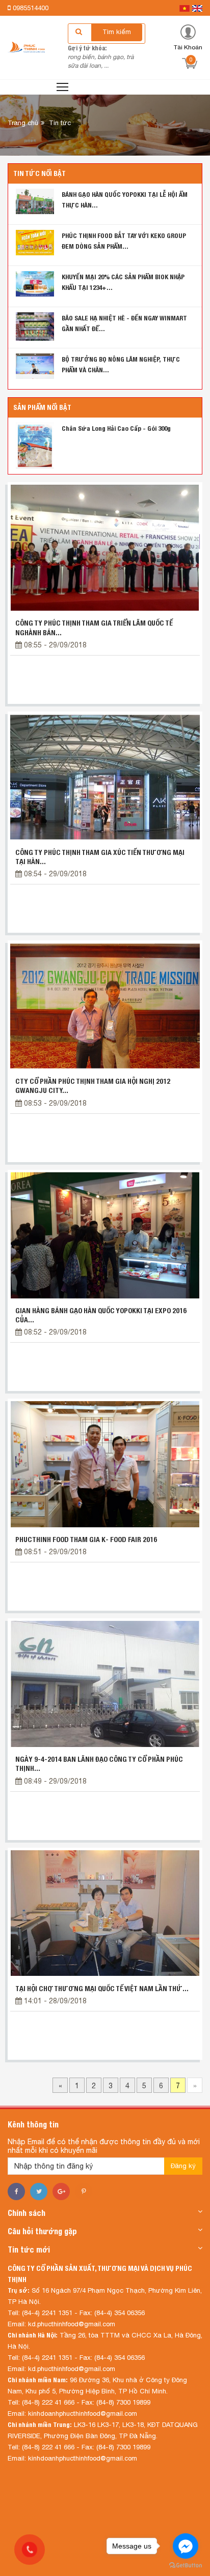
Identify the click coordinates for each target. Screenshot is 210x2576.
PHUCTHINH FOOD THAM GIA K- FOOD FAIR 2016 (86, 1539)
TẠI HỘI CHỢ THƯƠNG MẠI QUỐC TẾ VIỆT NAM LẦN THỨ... (102, 1989)
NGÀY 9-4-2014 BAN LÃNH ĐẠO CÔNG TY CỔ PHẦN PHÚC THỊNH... (99, 1764)
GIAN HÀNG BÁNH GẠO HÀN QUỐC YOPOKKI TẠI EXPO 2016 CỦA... (101, 1315)
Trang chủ (23, 123)
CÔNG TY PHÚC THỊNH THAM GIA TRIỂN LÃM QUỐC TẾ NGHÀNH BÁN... (94, 628)
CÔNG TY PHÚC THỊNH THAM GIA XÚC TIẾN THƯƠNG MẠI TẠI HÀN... (100, 857)
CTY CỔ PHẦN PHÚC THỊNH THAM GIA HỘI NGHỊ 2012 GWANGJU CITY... (93, 1086)
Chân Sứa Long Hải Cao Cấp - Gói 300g (116, 428)
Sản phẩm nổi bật (42, 407)
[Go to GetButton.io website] (186, 2566)
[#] (35, 445)
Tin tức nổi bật (40, 173)
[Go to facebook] (186, 2546)
